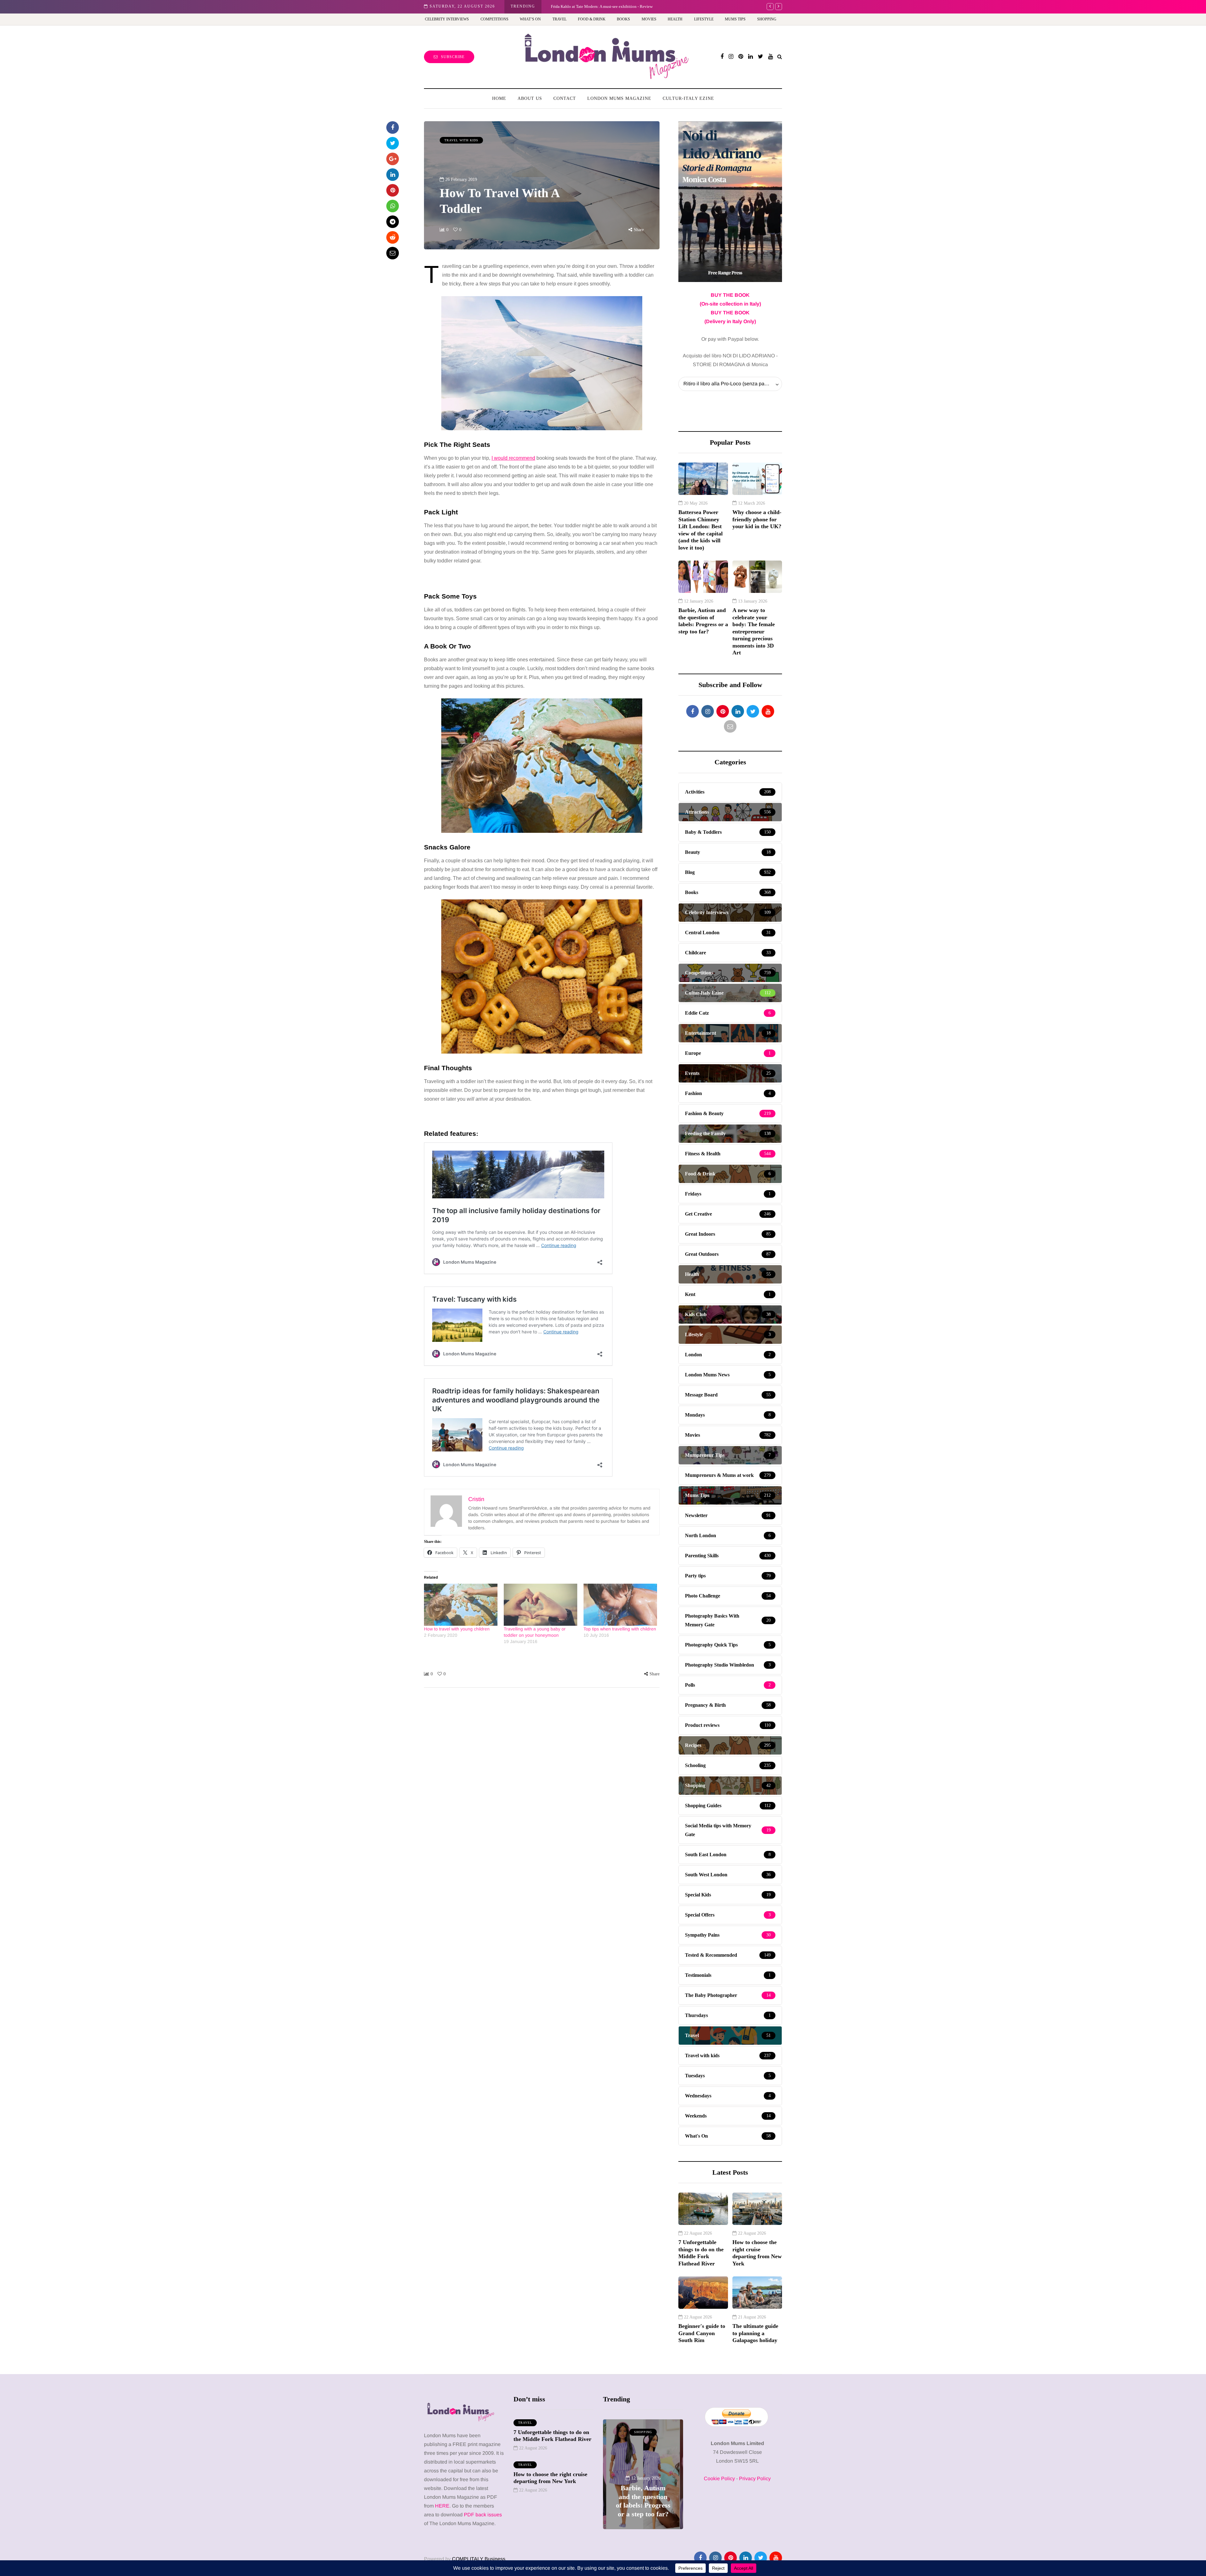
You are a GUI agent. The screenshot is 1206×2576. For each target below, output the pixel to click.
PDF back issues (483, 2515)
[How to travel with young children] (461, 1605)
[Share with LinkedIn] (393, 175)
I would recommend (513, 458)
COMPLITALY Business (479, 2559)
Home (499, 98)
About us (530, 98)
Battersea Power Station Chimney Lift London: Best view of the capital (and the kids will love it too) (701, 530)
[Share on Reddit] (393, 237)
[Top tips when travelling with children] (620, 1605)
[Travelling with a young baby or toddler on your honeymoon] (541, 1605)
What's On (643, 2432)
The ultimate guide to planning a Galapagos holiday (755, 2333)
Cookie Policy (719, 2478)
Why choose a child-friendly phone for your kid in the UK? (757, 519)
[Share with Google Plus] (393, 159)
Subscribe (453, 57)
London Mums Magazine (619, 98)
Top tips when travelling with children (620, 1629)
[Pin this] (393, 190)
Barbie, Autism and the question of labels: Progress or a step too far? (703, 621)
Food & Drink (592, 19)
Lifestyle (704, 19)
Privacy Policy (755, 2478)
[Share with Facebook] (393, 127)
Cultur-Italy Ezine (688, 98)
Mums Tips (735, 19)
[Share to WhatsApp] (393, 206)
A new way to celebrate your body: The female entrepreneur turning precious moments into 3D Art (634, 6)
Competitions (494, 19)
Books (623, 19)
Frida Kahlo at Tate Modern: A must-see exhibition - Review (643, 2497)
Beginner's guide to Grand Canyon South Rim (702, 2333)
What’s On (530, 19)
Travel (560, 19)
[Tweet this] (393, 143)
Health (675, 19)
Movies (649, 19)
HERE (442, 2506)
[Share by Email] (393, 253)
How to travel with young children (457, 1629)
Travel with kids (461, 140)
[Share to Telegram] (393, 222)
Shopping (767, 19)
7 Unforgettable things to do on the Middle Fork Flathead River (701, 2253)
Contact (565, 98)
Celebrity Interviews (447, 19)
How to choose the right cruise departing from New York (757, 2253)
